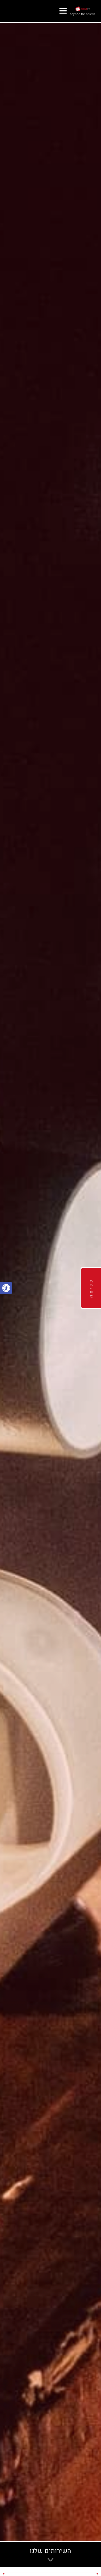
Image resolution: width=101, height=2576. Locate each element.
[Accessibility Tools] (6, 1288)
